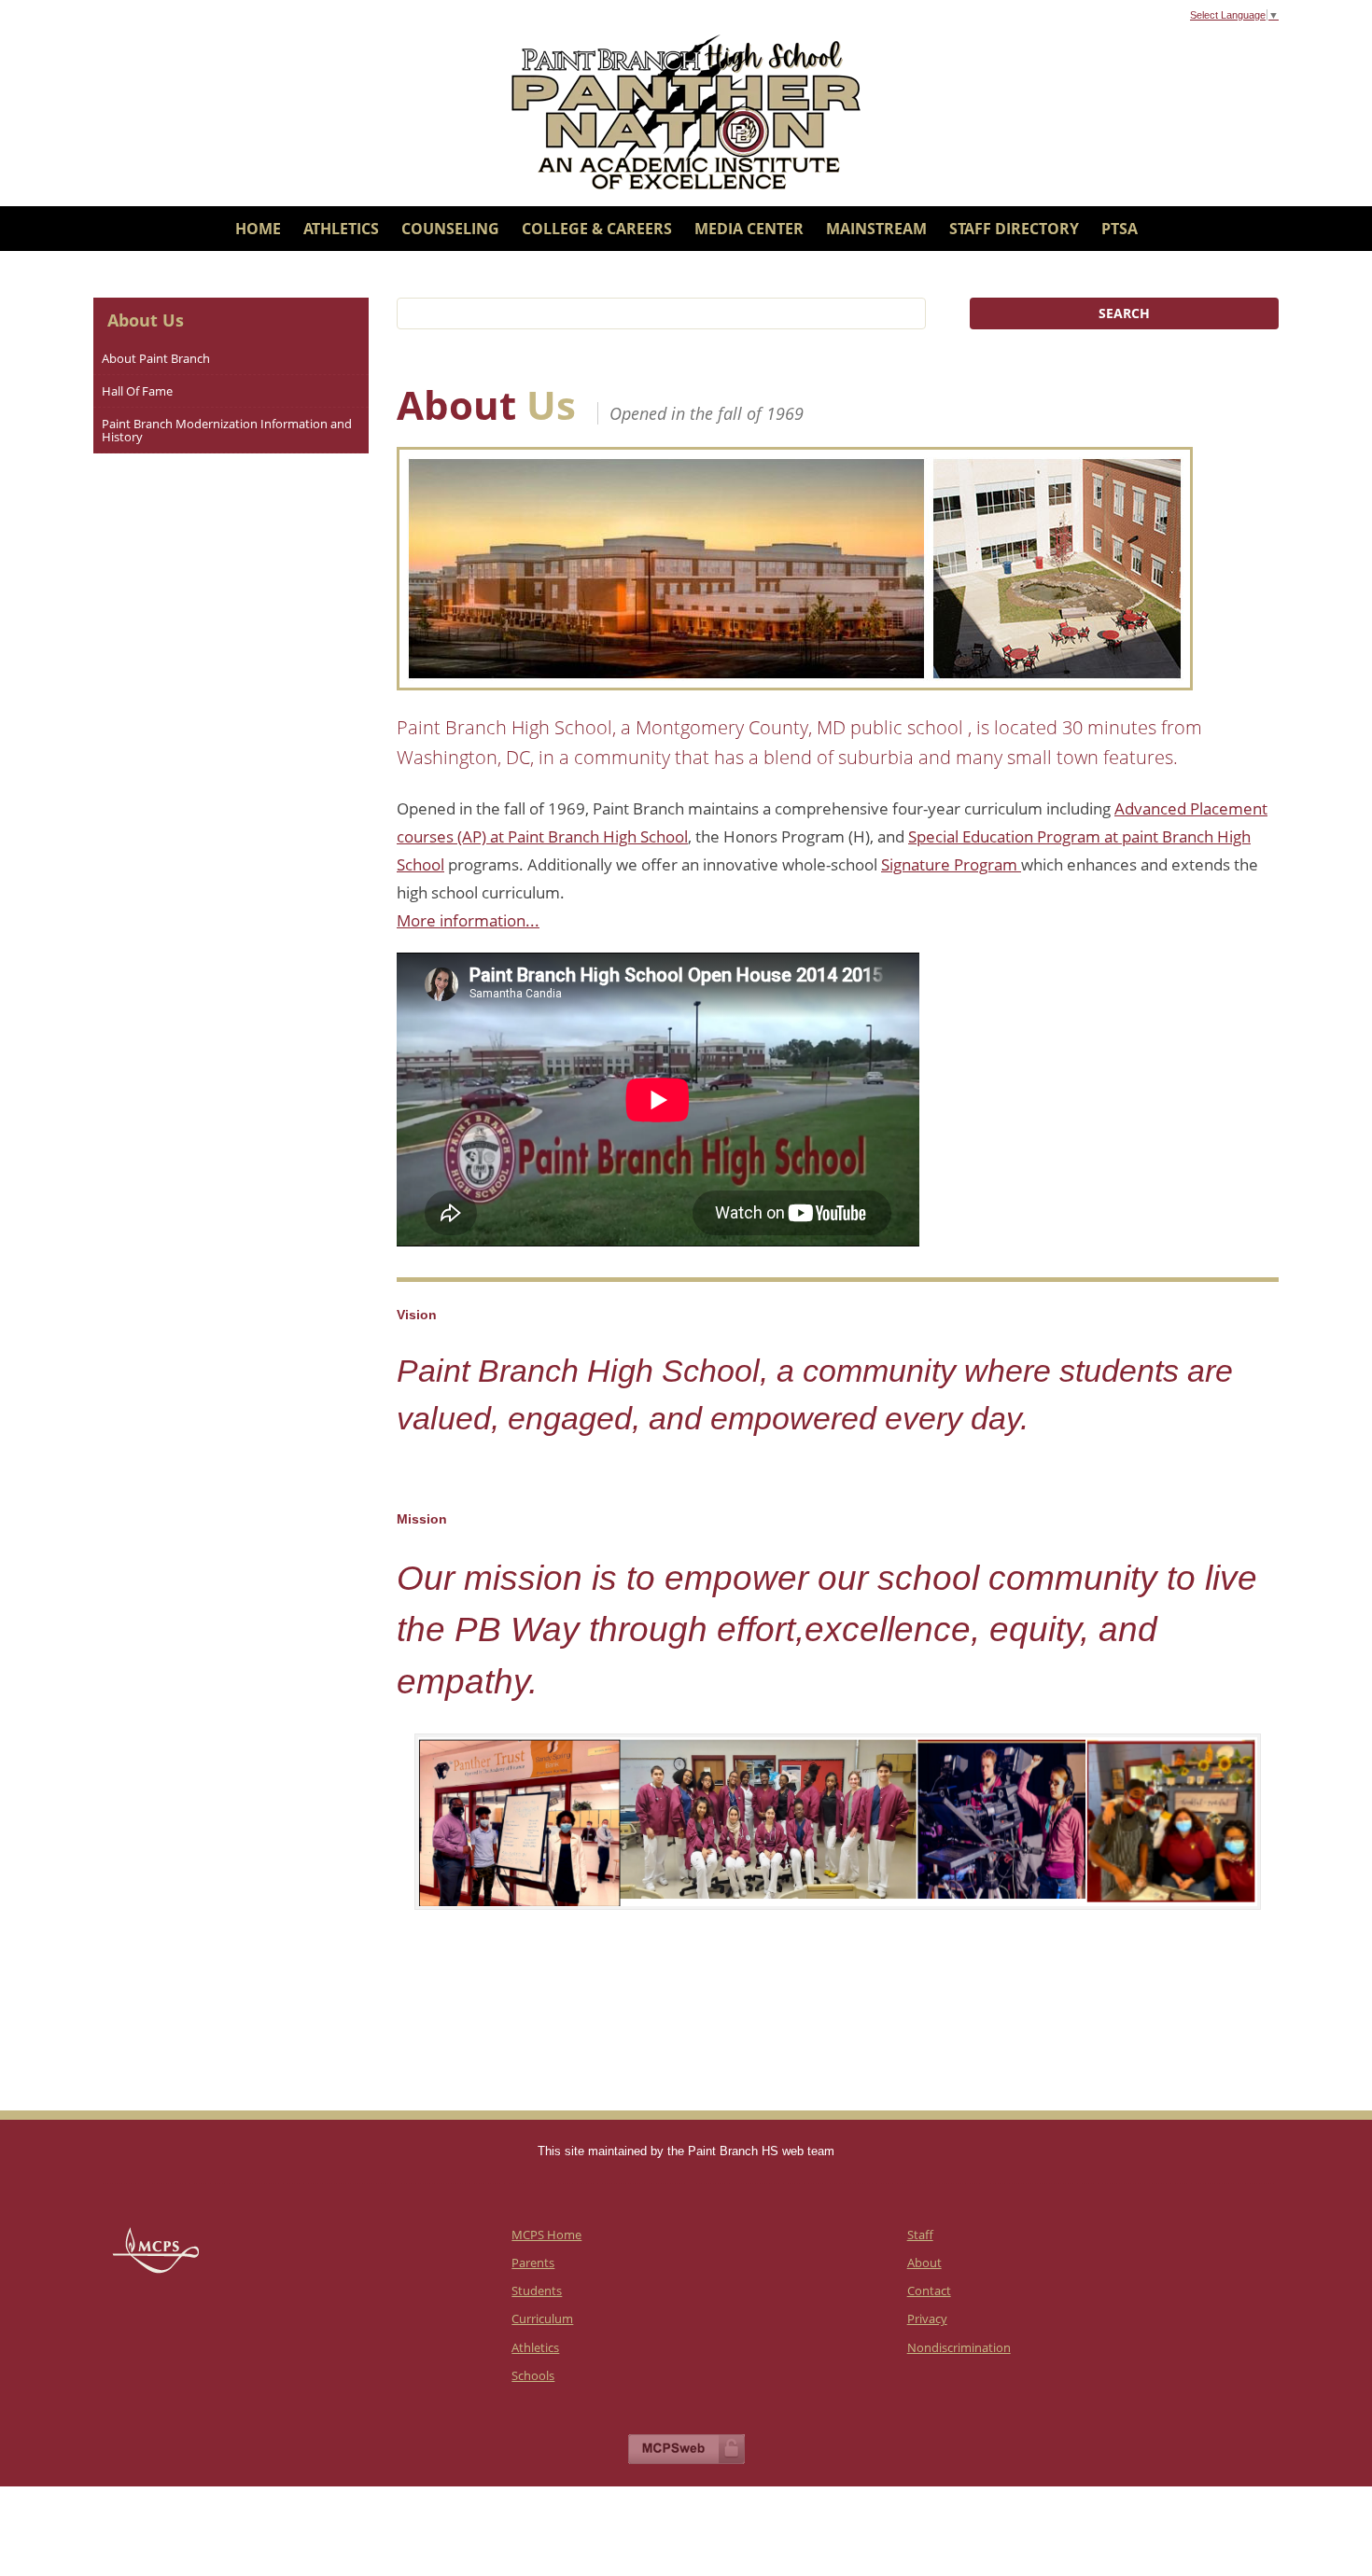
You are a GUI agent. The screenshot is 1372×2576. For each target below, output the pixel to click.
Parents (533, 2263)
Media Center (749, 229)
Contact (929, 2291)
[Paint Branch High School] (686, 112)
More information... (468, 920)
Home (258, 229)
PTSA (1120, 229)
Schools (533, 2375)
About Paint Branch (156, 358)
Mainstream (876, 229)
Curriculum (542, 2318)
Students (537, 2291)
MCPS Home (546, 2235)
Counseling (450, 229)
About (924, 2263)
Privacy (927, 2318)
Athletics (341, 229)
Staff (920, 2235)
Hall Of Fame (137, 391)
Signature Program (951, 864)
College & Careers (597, 229)
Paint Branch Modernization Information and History (227, 430)
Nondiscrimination (959, 2347)
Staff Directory (1014, 229)
